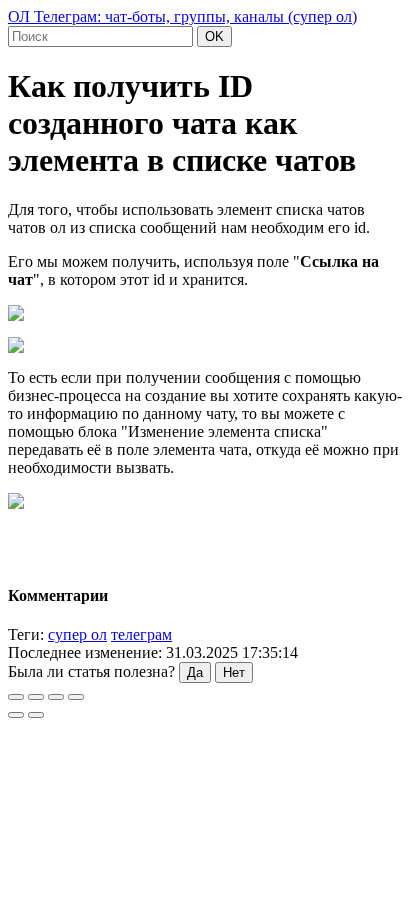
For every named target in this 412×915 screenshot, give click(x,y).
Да (195, 672)
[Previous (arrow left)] (16, 715)
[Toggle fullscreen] (56, 697)
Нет (234, 672)
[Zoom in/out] (76, 697)
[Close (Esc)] (16, 697)
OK (214, 36)
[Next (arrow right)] (36, 715)
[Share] (36, 697)
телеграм (141, 634)
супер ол (77, 634)
